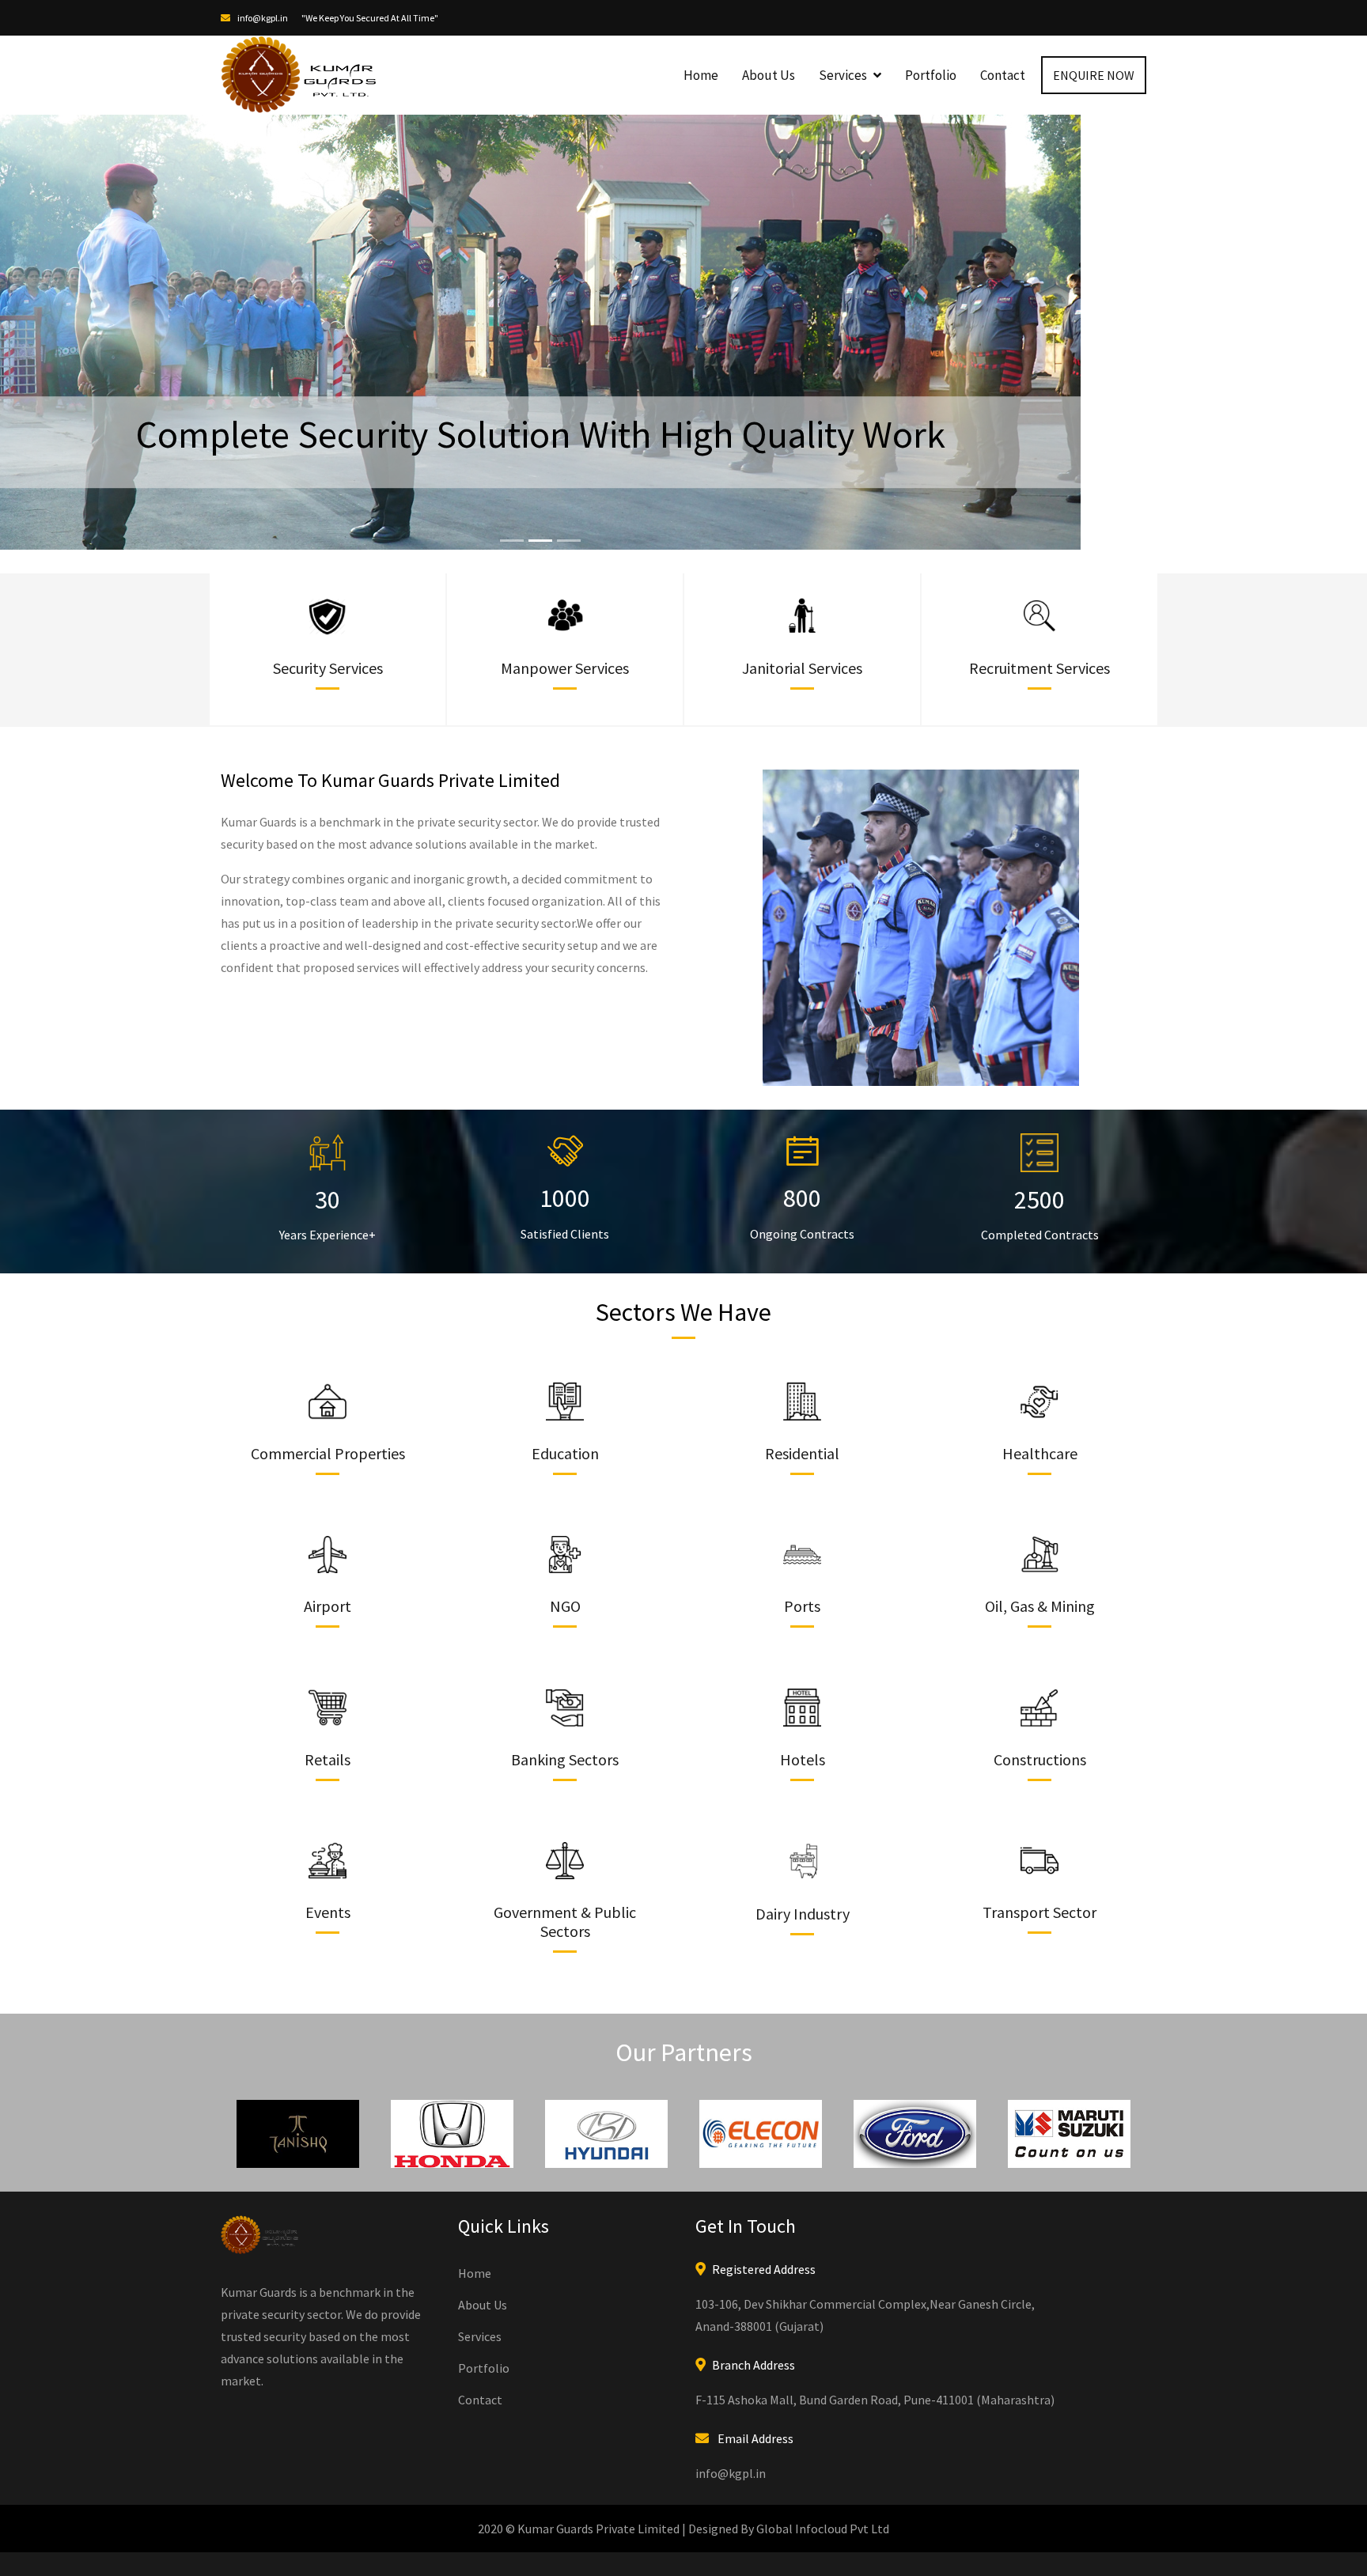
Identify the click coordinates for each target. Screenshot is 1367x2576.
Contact (1003, 75)
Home (701, 75)
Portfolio (931, 75)
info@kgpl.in (262, 18)
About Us (769, 75)
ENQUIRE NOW (1094, 75)
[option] (298, 2249)
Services (480, 2451)
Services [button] (844, 75)
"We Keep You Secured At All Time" (370, 18)
